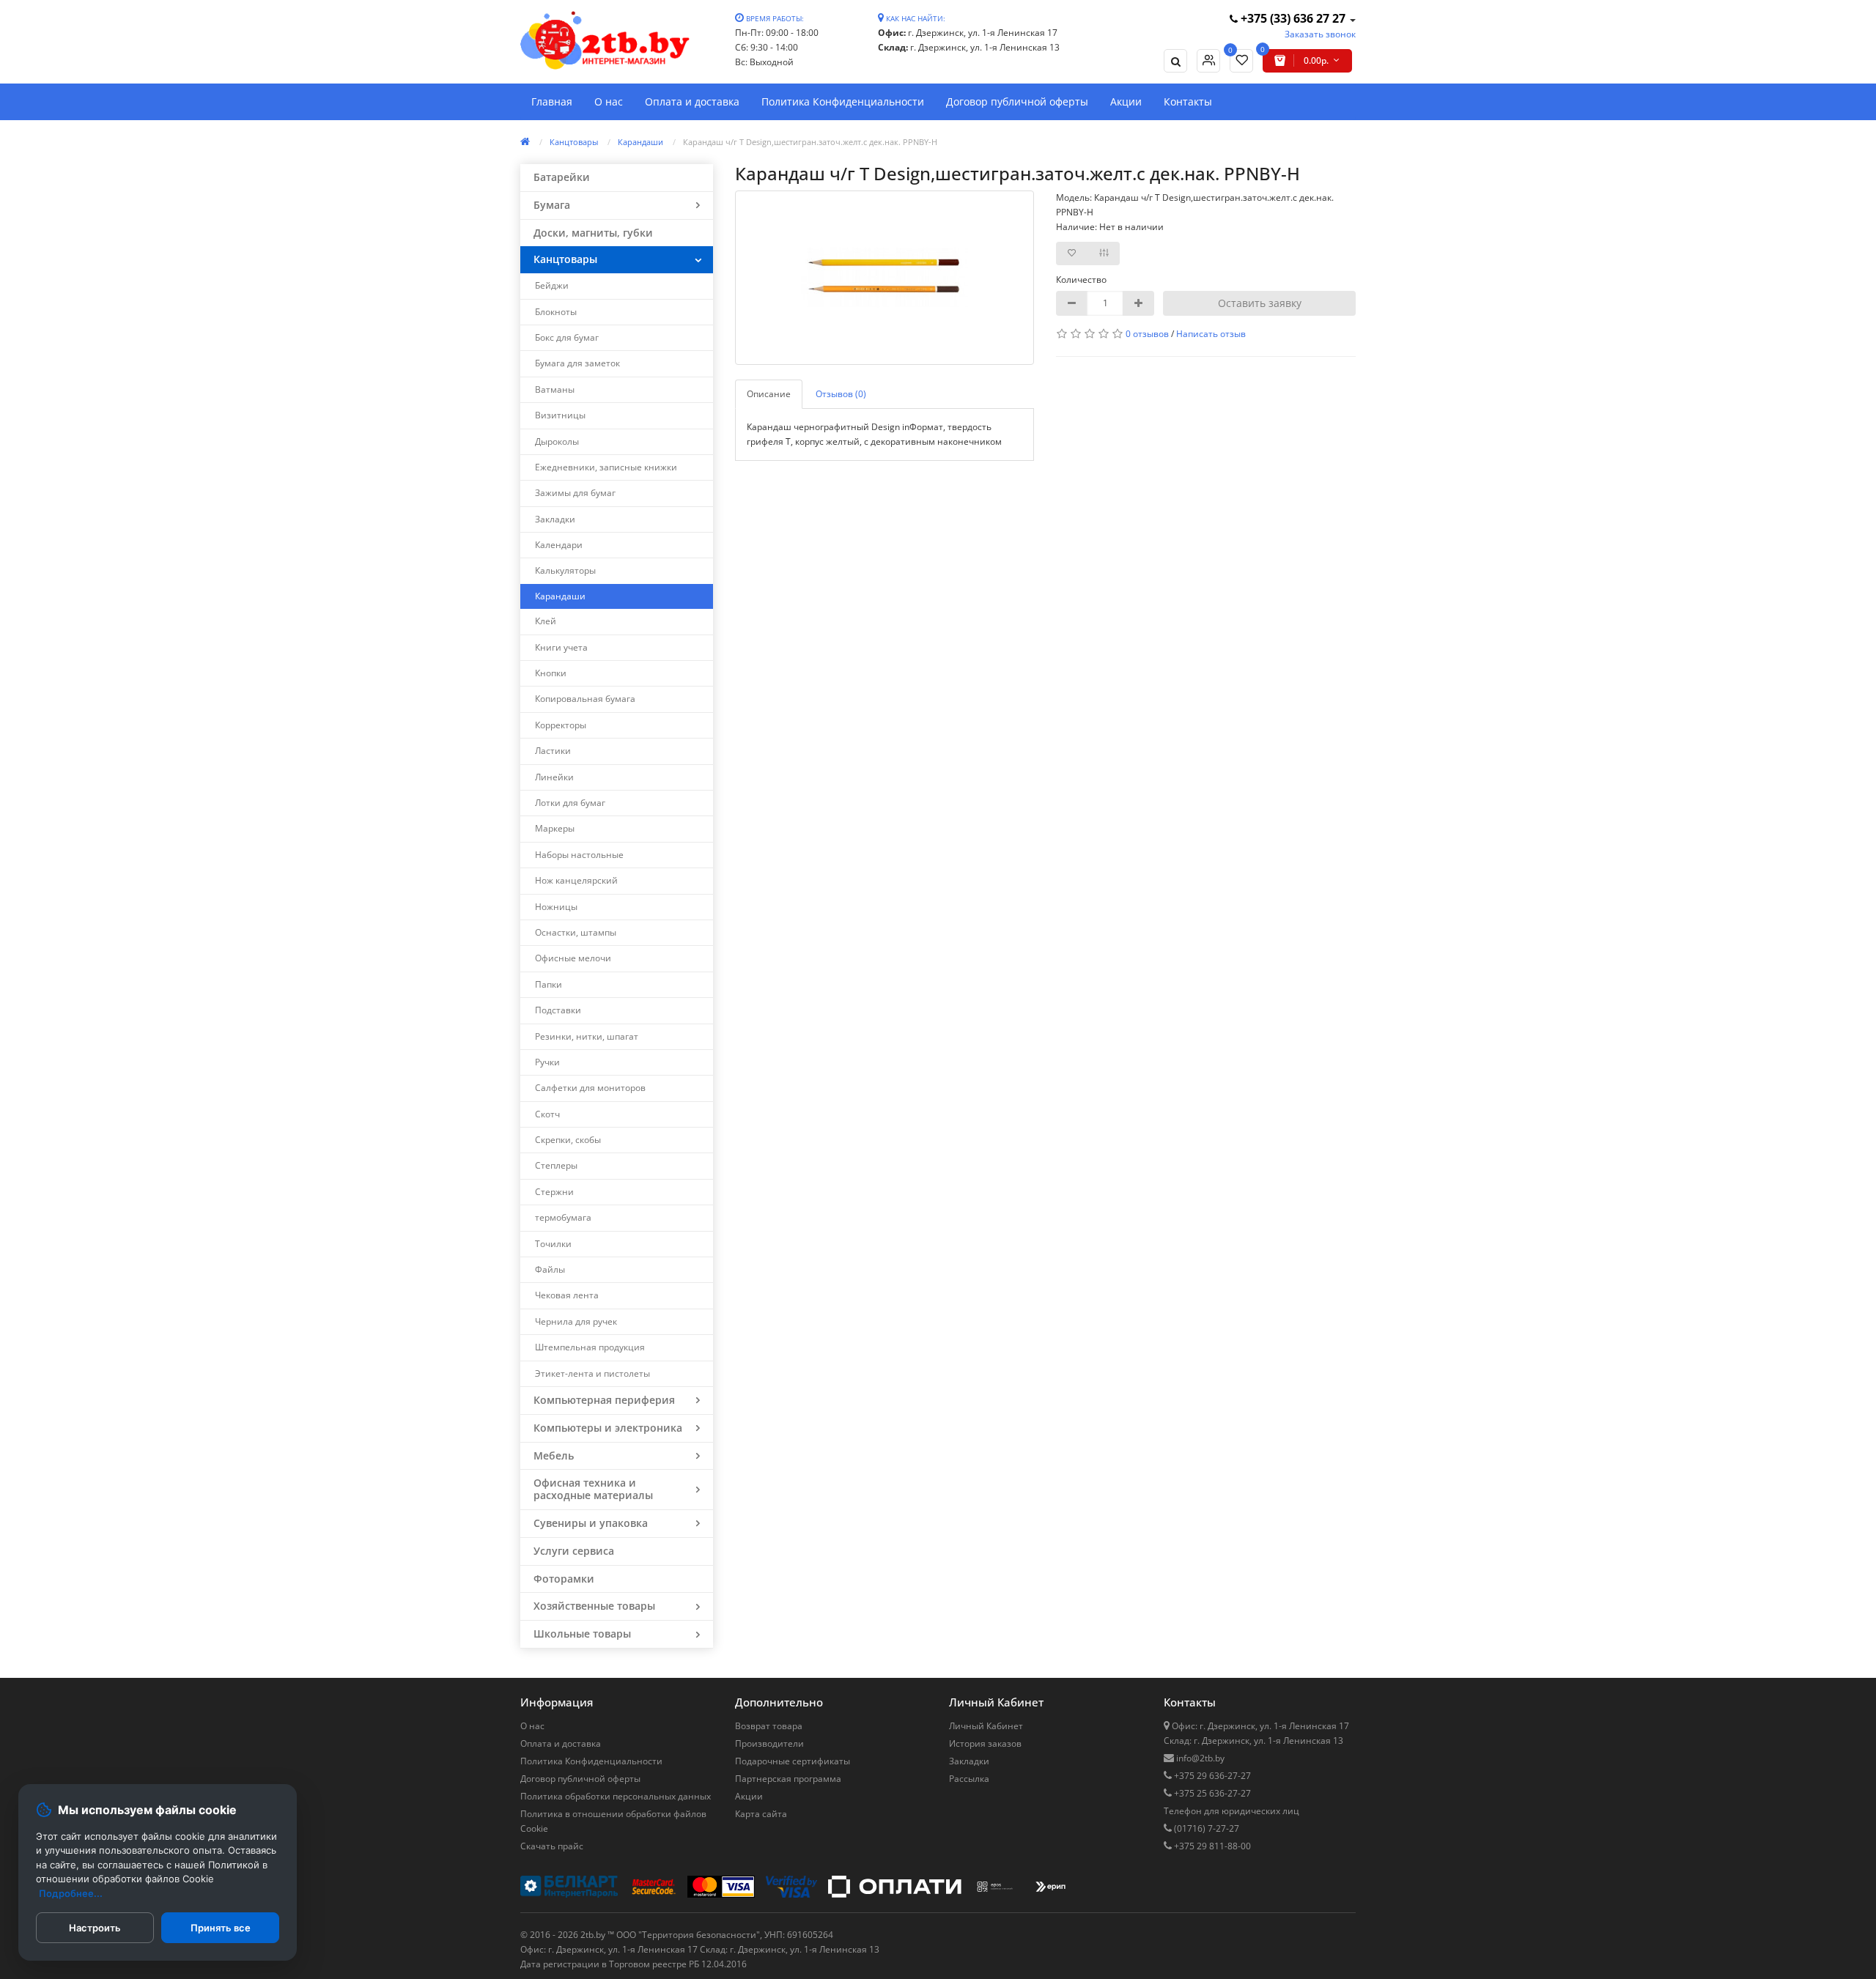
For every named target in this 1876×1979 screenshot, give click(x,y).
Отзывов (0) (841, 394)
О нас (609, 101)
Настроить (95, 1928)
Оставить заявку (1260, 303)
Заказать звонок (1320, 34)
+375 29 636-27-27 (1211, 1776)
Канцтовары (574, 142)
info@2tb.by (1199, 1758)
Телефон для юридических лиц (1231, 1811)
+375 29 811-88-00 (1211, 1846)
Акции (1126, 101)
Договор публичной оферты (1017, 101)
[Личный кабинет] (1208, 61)
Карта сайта (761, 1814)
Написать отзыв (1211, 334)
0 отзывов (1147, 334)
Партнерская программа (788, 1779)
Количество (1081, 280)
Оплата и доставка (692, 101)
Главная (552, 101)
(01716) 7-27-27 (1205, 1828)
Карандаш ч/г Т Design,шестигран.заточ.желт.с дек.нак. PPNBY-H (810, 142)
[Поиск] (1175, 61)
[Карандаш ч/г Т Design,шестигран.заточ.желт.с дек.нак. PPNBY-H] (885, 278)
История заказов (985, 1743)
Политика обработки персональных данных (616, 1796)
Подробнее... (71, 1893)
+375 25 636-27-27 (1211, 1793)
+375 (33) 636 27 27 (1293, 18)
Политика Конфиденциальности (843, 101)
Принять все (221, 1928)
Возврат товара (769, 1726)
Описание (769, 394)
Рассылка (969, 1779)
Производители (769, 1743)
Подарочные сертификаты (793, 1761)
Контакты (1188, 101)
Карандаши (640, 142)
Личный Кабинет (986, 1726)
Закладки (969, 1761)
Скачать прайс (552, 1846)
